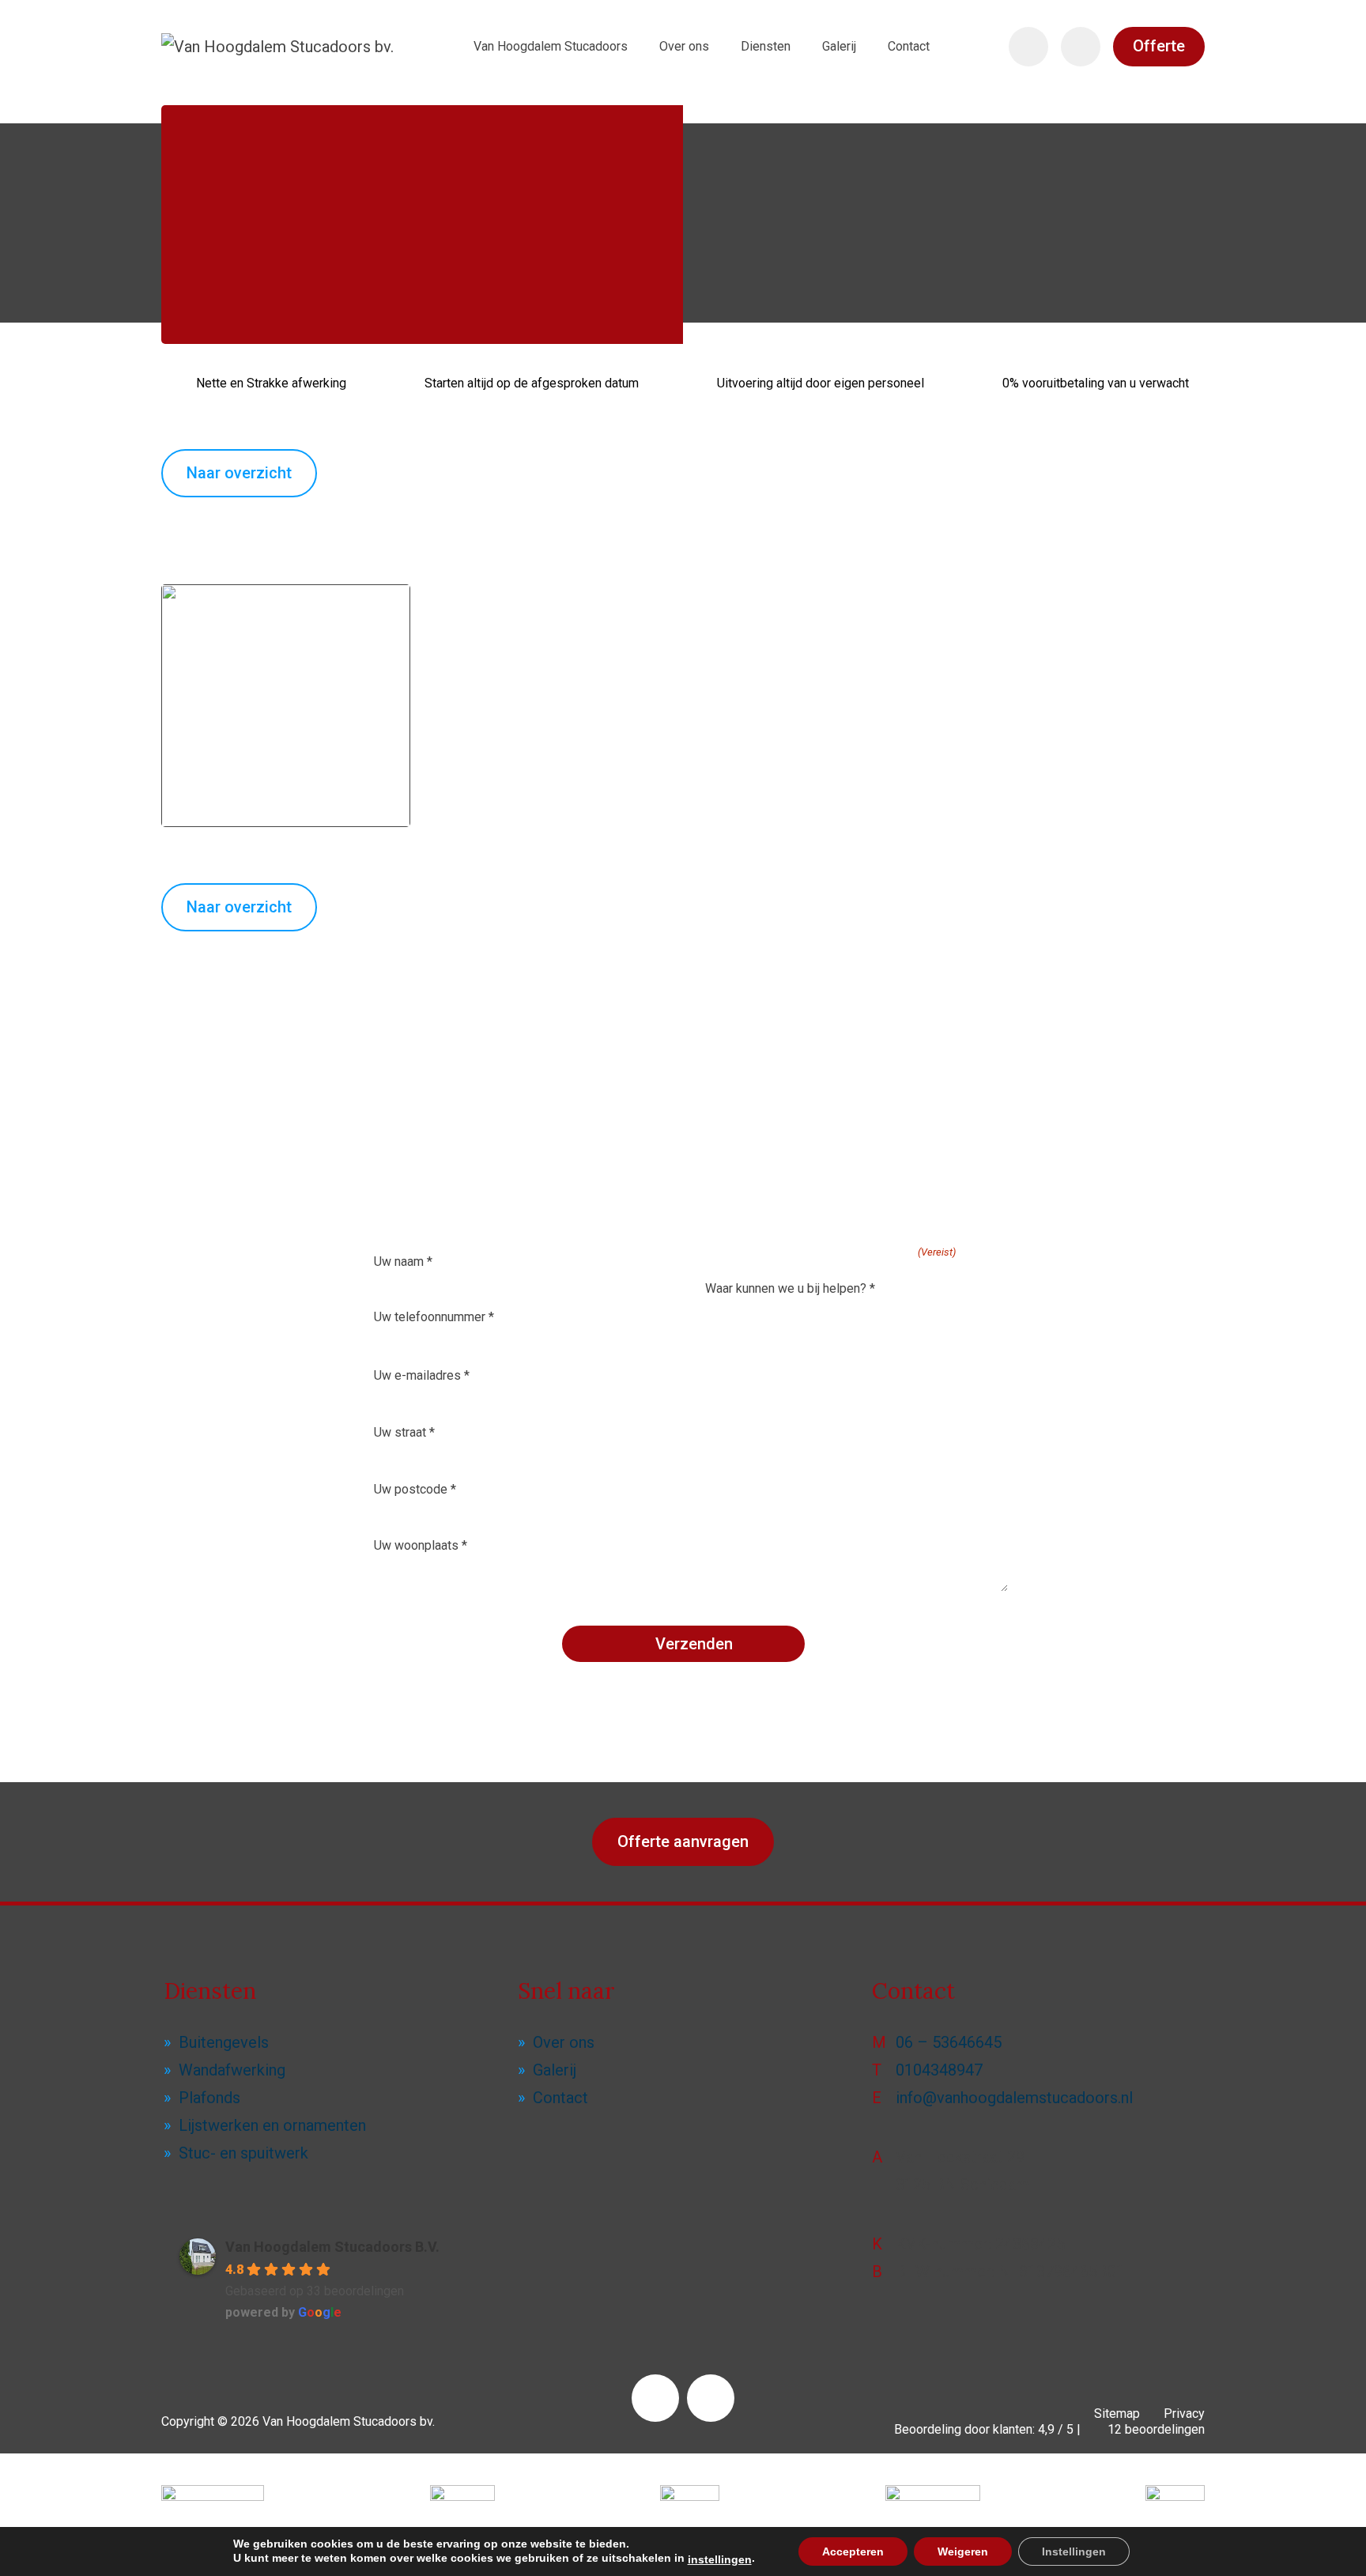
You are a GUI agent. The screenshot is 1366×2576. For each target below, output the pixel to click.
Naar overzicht (239, 473)
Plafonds (209, 2098)
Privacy (1184, 2414)
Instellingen (1074, 2551)
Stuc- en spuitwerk (243, 2153)
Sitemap (1117, 2414)
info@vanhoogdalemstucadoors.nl (1014, 2098)
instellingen (720, 2559)
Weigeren (963, 2551)
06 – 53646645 (949, 2042)
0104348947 (939, 2070)
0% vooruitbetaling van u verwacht (1096, 383)
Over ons (564, 2042)
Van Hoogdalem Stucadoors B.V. (332, 2247)
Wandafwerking (232, 2070)
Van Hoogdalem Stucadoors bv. (349, 2421)
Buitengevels (224, 2042)
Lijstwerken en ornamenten (272, 2125)
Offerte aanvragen (683, 1841)
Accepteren (853, 2551)
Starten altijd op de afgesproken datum (532, 383)
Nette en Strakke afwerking (271, 383)
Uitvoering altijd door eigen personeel (821, 383)
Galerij (555, 2070)
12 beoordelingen (1155, 2429)
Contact (560, 2098)
